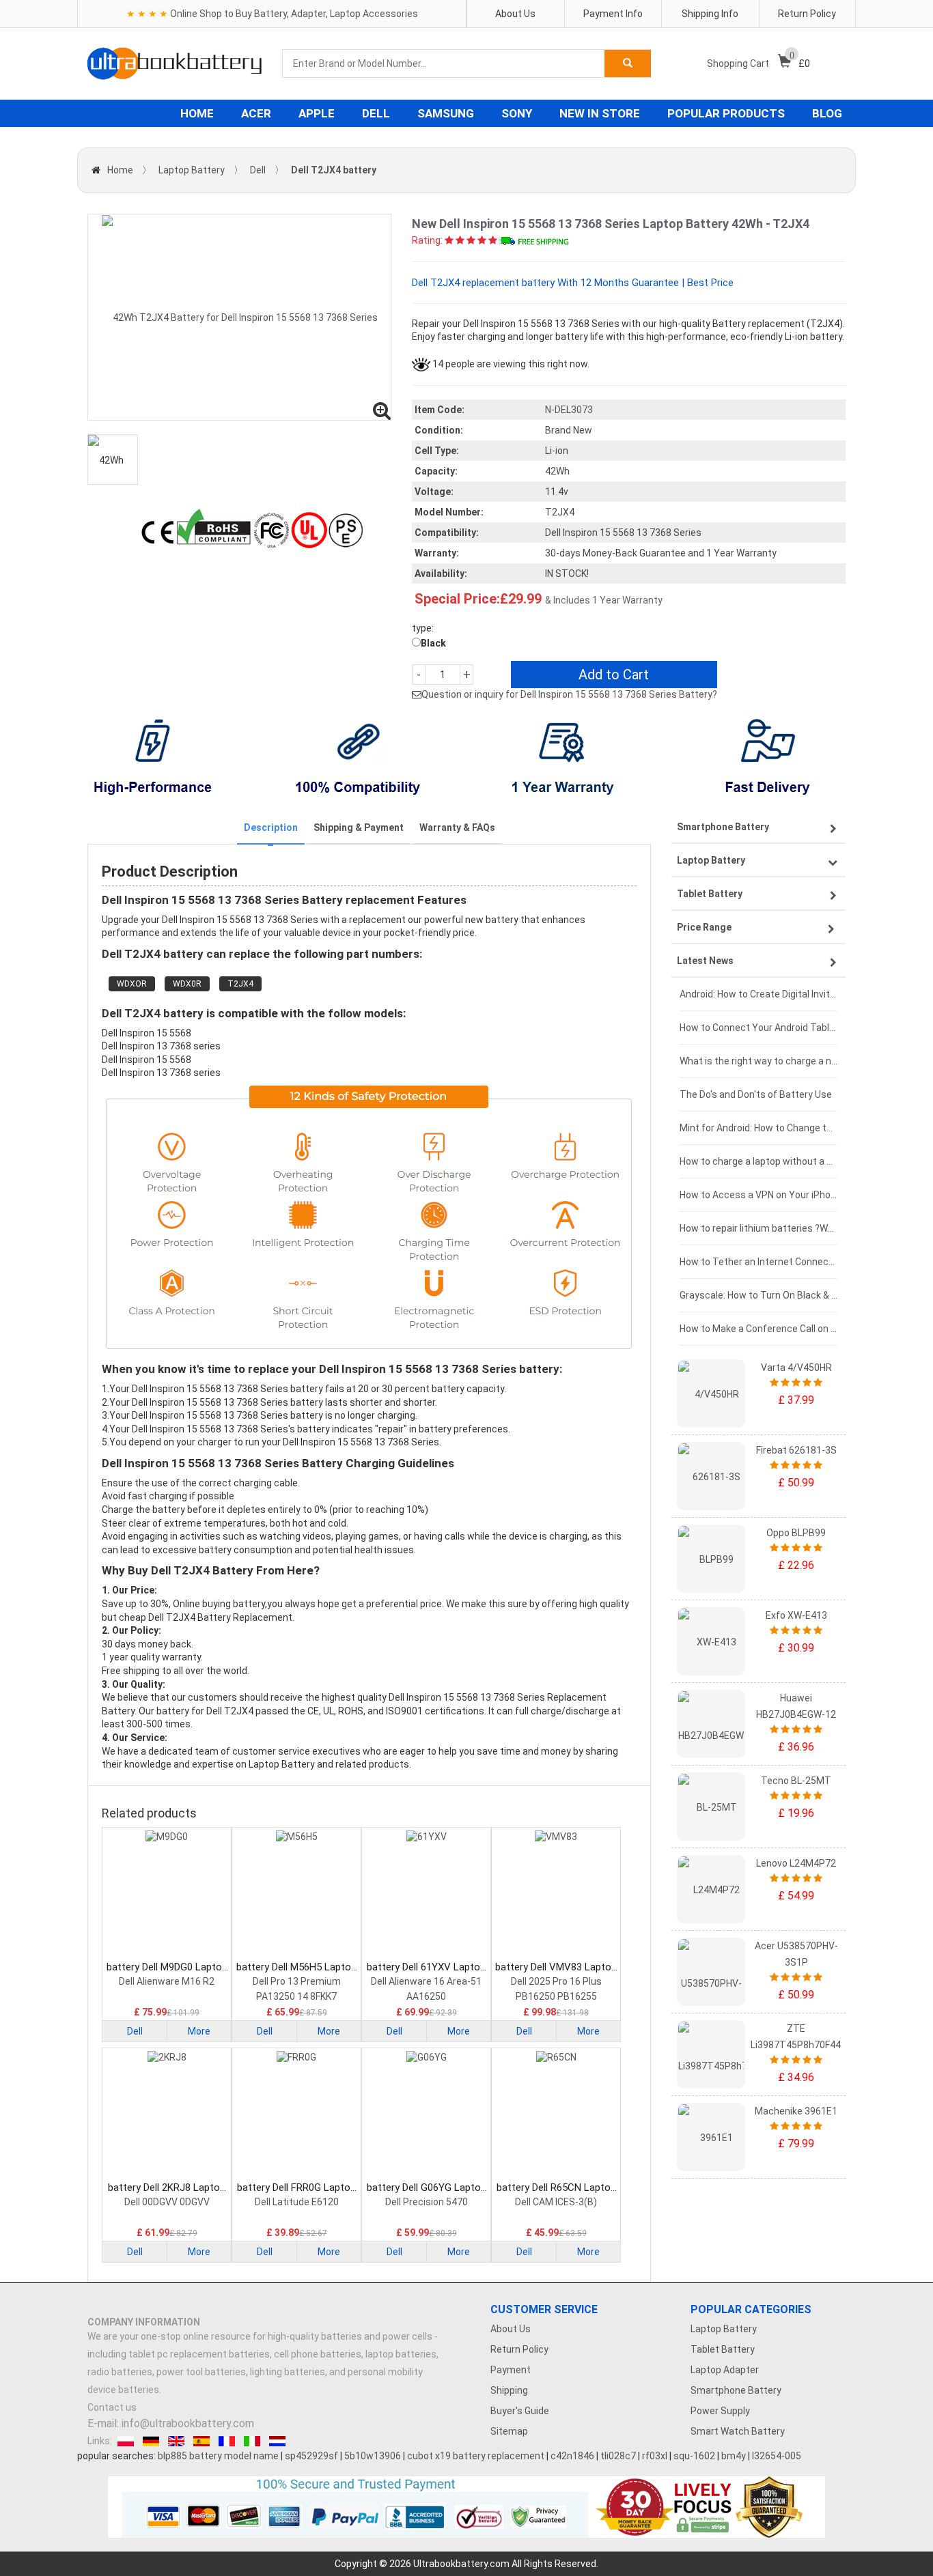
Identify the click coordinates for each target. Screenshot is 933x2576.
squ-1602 (694, 2456)
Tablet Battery (723, 2349)
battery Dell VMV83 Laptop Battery (556, 1967)
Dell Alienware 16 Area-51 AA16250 (426, 1989)
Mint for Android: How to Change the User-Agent (758, 1128)
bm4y (734, 2456)
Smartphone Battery (736, 2390)
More (199, 2031)
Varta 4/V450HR (796, 1368)
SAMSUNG (446, 113)
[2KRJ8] (167, 2116)
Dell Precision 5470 (427, 2202)
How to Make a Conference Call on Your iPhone (758, 1329)
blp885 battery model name (218, 2456)
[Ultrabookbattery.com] (175, 63)
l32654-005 (777, 2456)
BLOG (827, 113)
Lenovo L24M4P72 (796, 1863)
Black (433, 643)
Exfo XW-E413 (796, 1615)
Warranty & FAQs (457, 827)
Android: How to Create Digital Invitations (758, 994)
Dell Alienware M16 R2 (167, 1981)
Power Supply (720, 2411)
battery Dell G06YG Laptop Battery (427, 2188)
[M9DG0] (167, 1895)
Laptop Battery (192, 170)
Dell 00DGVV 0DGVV (167, 2202)
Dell (258, 170)
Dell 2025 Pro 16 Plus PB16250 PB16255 (556, 1989)
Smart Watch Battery (738, 2431)
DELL (376, 113)
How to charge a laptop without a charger (758, 1161)
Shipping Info (710, 14)
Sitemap (509, 2431)
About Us (515, 14)
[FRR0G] (296, 2116)
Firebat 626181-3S (796, 1450)
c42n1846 (572, 2456)
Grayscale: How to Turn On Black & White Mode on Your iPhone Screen (758, 1295)
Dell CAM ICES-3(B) (556, 2202)
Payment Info (613, 14)
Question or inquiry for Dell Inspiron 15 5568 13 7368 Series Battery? (569, 694)
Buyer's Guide (520, 2411)
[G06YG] (426, 2116)
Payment (511, 2370)
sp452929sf (311, 2456)
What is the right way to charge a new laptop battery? (758, 1061)
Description (271, 827)
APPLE (317, 113)
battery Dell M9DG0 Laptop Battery (167, 1967)
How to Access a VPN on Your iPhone (758, 1195)
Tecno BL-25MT (796, 1781)
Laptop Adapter (725, 2370)
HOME (197, 113)
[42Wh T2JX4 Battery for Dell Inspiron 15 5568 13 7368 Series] (239, 317)
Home (120, 170)
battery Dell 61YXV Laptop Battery (426, 1967)
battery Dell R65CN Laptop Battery (556, 2188)
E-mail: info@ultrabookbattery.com (171, 2423)
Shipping (509, 2390)
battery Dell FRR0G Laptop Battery (296, 2188)
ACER (256, 113)
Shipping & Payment (359, 827)
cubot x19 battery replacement (476, 2456)
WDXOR (132, 984)
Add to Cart (614, 675)
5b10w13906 (373, 2456)
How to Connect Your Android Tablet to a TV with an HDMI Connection (758, 1028)
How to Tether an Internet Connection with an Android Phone (758, 1262)
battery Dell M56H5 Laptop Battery (296, 1967)
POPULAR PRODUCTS (726, 113)
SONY (517, 113)
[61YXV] (426, 1895)
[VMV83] (556, 1895)
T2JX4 (240, 984)
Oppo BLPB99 (796, 1533)
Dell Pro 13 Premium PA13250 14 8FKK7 (297, 1989)
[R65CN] (556, 2116)
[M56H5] (296, 1895)
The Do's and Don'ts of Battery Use (756, 1094)
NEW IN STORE (600, 113)
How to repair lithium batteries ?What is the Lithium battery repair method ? (758, 1228)
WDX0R (187, 984)
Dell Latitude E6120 (297, 2202)
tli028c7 (618, 2456)
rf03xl (655, 2456)
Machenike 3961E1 (796, 2111)
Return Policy (807, 14)
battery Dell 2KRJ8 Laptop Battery (167, 2188)
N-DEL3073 (569, 410)
